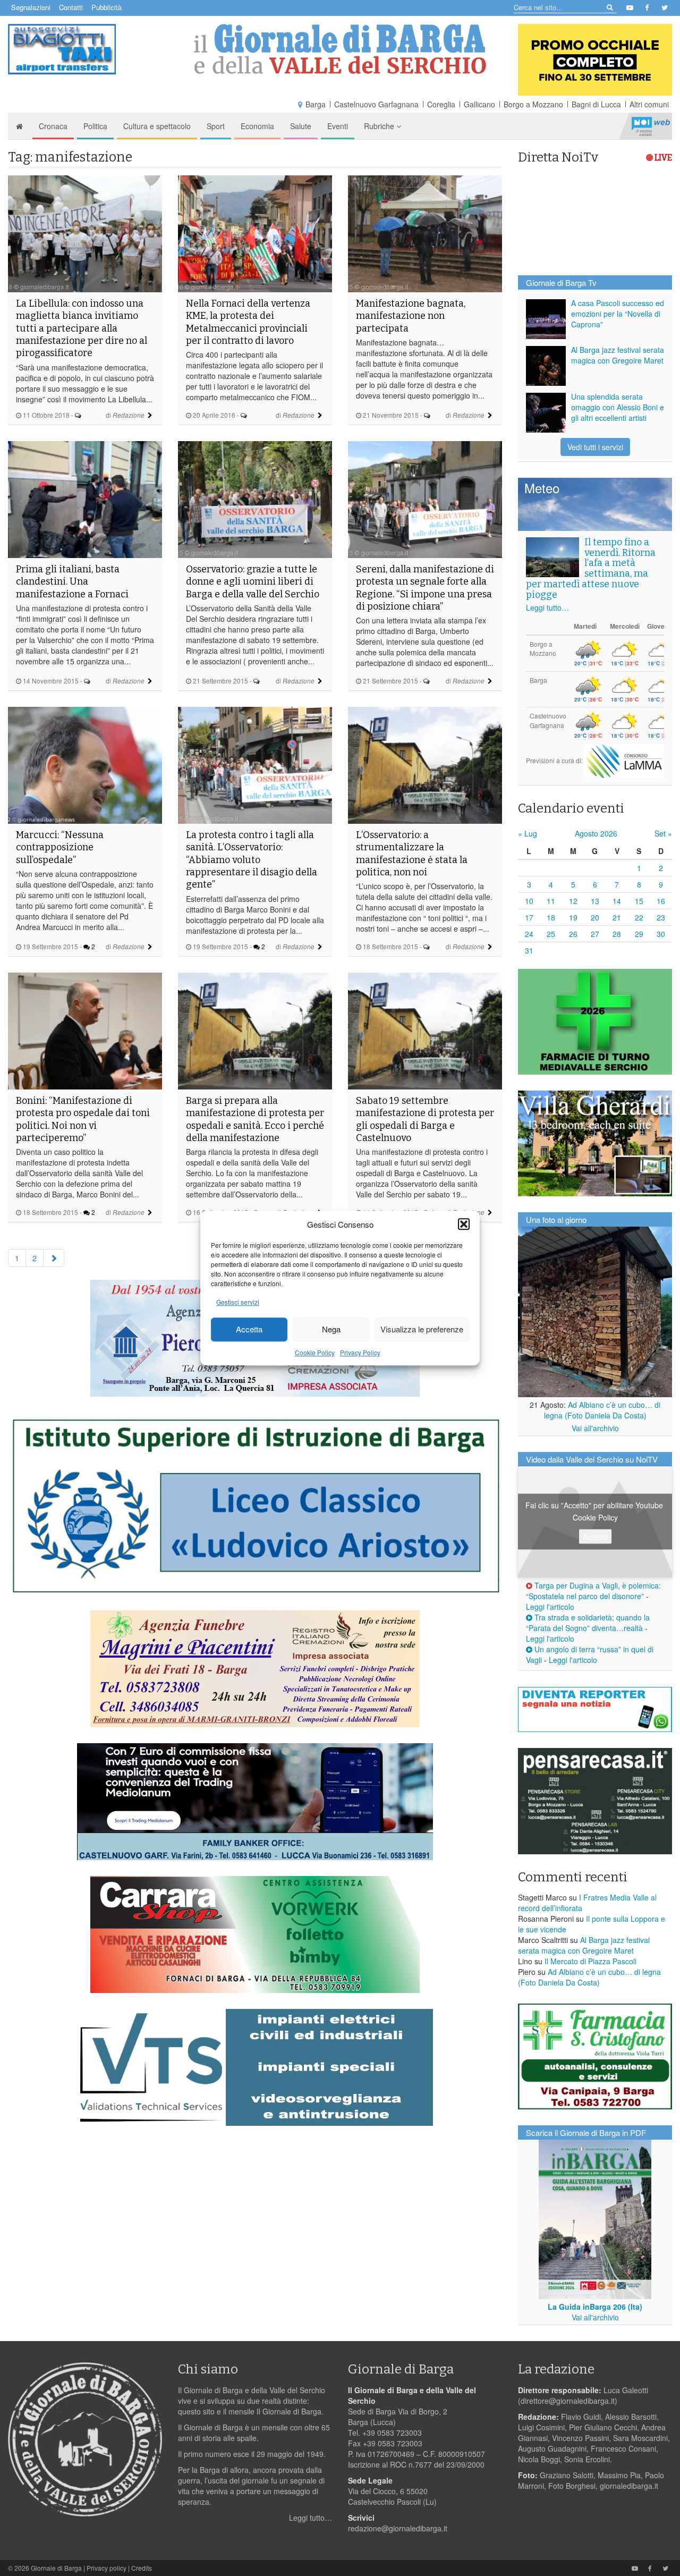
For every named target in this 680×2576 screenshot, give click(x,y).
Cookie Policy (315, 1352)
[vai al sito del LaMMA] (624, 760)
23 (661, 917)
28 (617, 934)
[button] (464, 1224)
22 (639, 917)
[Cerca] (609, 7)
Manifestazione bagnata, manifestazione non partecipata (411, 316)
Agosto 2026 (596, 833)
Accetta (249, 1329)
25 (551, 934)
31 (529, 950)
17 (529, 917)
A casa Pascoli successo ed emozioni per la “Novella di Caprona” (618, 314)
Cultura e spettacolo (157, 126)
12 (573, 901)
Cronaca (53, 126)
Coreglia (441, 104)
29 (639, 934)
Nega (331, 1329)
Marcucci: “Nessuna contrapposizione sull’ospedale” (60, 847)
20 (595, 917)
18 (551, 917)
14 (617, 901)
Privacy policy (107, 2568)
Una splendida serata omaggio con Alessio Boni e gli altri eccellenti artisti (618, 407)
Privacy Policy (360, 1352)
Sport (216, 126)
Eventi (338, 126)
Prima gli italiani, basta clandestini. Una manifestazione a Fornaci (72, 582)
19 (573, 917)
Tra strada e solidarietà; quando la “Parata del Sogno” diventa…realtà (588, 1623)
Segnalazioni (31, 7)
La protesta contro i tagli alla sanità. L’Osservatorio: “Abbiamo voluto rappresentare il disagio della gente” (252, 860)
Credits (142, 2568)
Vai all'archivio (595, 1428)
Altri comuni (649, 104)
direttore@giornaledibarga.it (568, 2401)
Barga (316, 104)
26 (573, 934)
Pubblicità (107, 7)
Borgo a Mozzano (533, 104)
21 (617, 917)
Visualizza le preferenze (422, 1329)
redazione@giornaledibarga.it (398, 2528)
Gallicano (479, 104)
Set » (663, 833)
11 (551, 901)
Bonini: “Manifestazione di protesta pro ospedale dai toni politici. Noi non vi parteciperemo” (83, 1119)
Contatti (71, 7)
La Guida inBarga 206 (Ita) (595, 2307)
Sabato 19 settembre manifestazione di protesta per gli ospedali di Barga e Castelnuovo (425, 1119)
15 (639, 901)
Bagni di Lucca (596, 104)
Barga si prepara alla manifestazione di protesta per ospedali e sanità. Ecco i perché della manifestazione (255, 1119)
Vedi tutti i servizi (595, 447)
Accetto (595, 1536)
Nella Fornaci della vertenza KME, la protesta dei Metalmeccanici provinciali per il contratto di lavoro (248, 322)
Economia (257, 126)
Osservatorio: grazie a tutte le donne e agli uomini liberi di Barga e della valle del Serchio (253, 582)
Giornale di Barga (56, 2568)
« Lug (528, 833)
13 (595, 901)
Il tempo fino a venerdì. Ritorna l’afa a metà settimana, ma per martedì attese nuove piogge (591, 568)
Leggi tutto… (547, 607)
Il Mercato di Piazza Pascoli (590, 1961)
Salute (301, 126)
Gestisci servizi (238, 1302)
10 (529, 901)
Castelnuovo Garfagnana (376, 104)
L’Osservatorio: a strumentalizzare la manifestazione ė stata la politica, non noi (412, 854)
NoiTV (651, 126)
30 (661, 934)
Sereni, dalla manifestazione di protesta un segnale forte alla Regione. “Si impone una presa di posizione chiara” (425, 588)
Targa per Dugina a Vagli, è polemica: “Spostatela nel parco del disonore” (593, 1591)
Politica (95, 126)
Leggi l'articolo (550, 1607)
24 (529, 934)
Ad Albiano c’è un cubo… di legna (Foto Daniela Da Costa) (602, 1410)
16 (661, 901)
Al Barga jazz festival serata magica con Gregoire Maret (618, 355)
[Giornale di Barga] (340, 49)
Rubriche (380, 126)
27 (595, 934)
